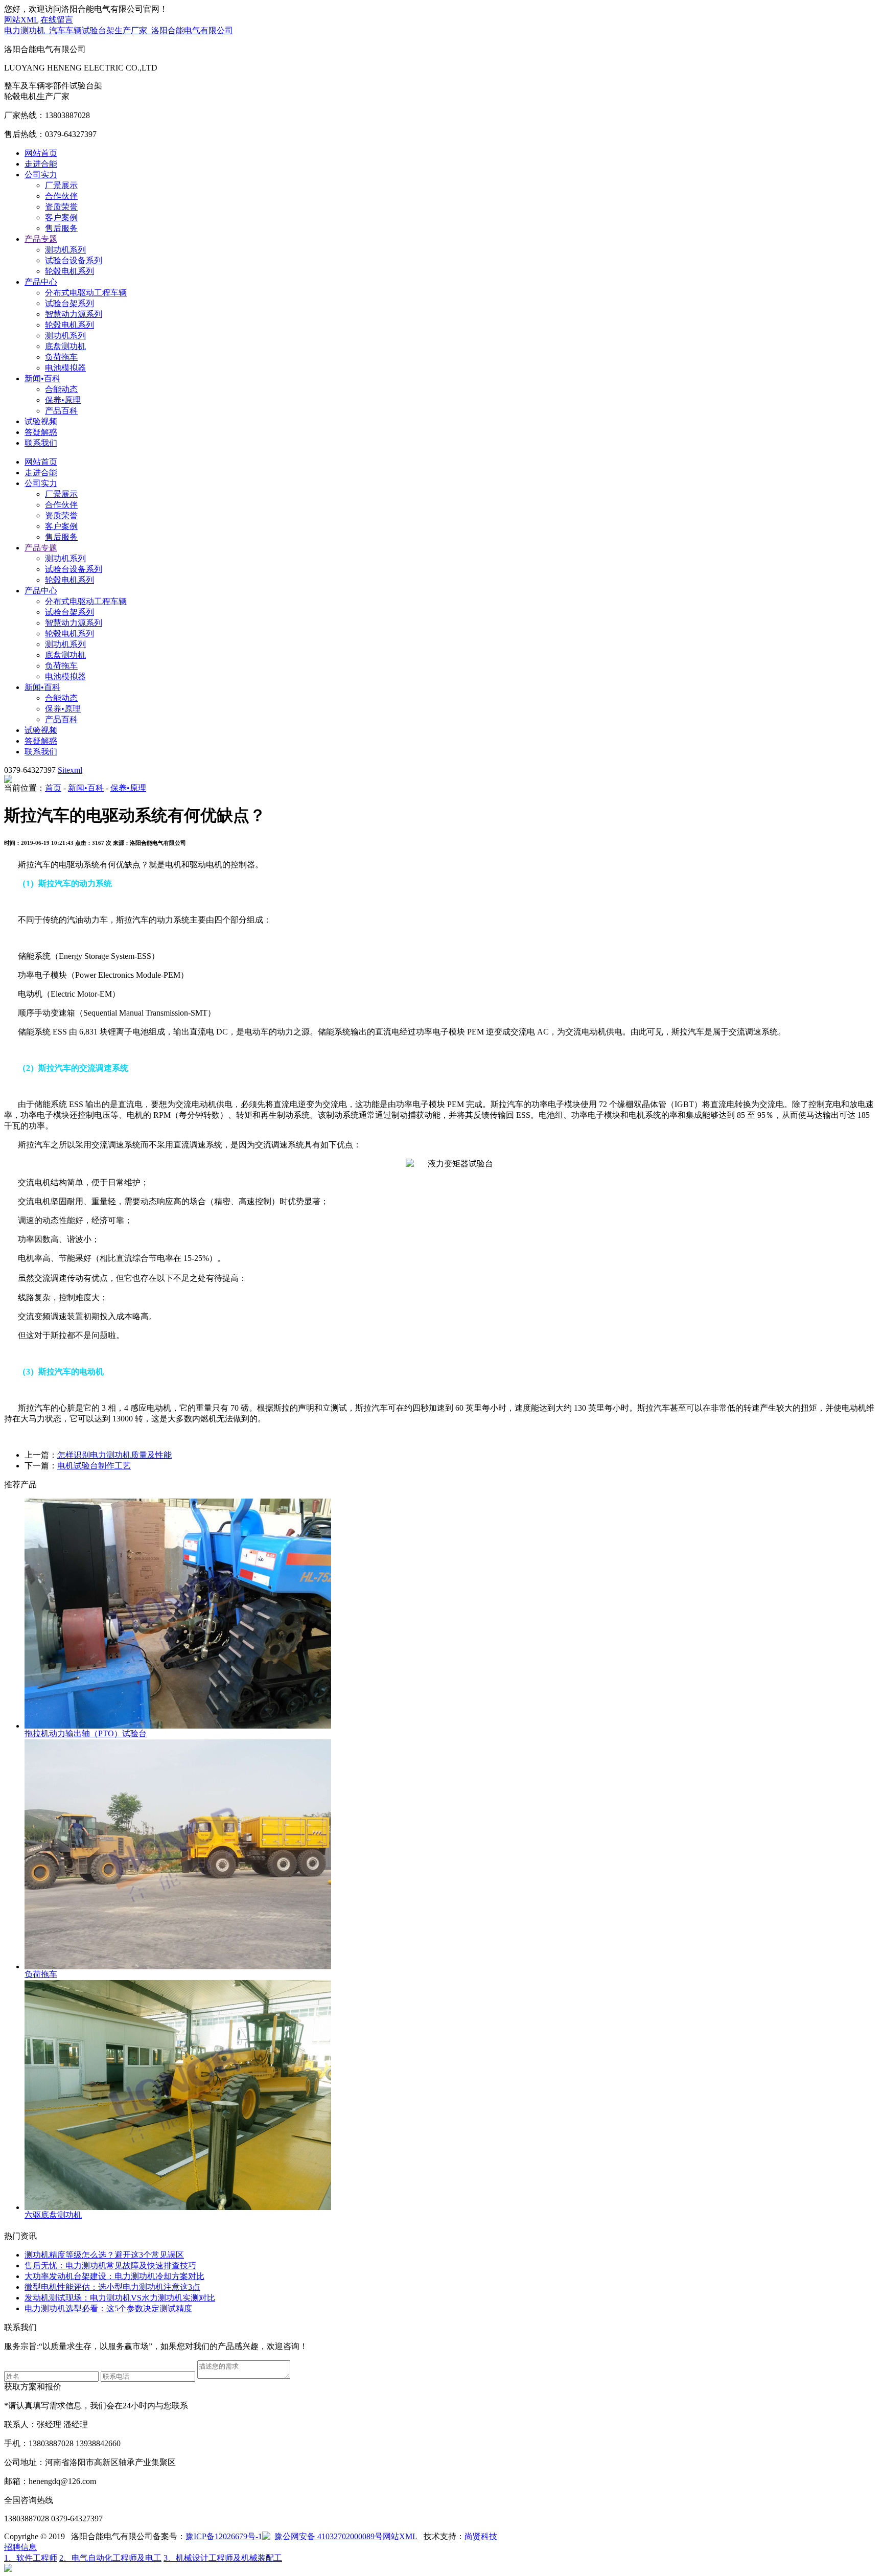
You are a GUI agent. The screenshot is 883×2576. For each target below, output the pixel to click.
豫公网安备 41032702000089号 (329, 2536)
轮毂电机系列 (69, 271)
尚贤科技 (481, 2536)
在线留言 (57, 20)
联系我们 (41, 443)
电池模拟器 (65, 368)
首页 (53, 788)
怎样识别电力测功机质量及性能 (114, 1455)
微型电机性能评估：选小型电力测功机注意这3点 (112, 2287)
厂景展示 (61, 185)
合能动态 (61, 389)
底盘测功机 (65, 346)
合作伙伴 (61, 196)
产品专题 (41, 239)
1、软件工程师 (31, 2558)
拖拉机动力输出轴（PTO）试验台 (86, 1733)
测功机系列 (65, 250)
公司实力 (41, 175)
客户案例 (61, 217)
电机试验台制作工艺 (94, 1466)
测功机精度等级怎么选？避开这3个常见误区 (104, 2255)
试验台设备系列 (74, 260)
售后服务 (61, 228)
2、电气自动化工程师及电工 (110, 2558)
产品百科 (61, 411)
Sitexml (70, 770)
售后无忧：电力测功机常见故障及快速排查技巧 (110, 2265)
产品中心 (41, 282)
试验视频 (41, 421)
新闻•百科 (42, 378)
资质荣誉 (61, 207)
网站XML (21, 20)
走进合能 (41, 164)
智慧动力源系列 (74, 314)
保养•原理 (63, 400)
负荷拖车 (61, 357)
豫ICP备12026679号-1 (224, 2536)
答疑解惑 (41, 432)
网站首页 (41, 153)
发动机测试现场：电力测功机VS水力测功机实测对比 (120, 2298)
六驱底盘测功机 (53, 2215)
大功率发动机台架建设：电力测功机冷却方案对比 (114, 2276)
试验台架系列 (69, 303)
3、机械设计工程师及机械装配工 (223, 2558)
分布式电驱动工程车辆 (86, 293)
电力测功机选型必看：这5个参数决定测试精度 (108, 2308)
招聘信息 (20, 2547)
